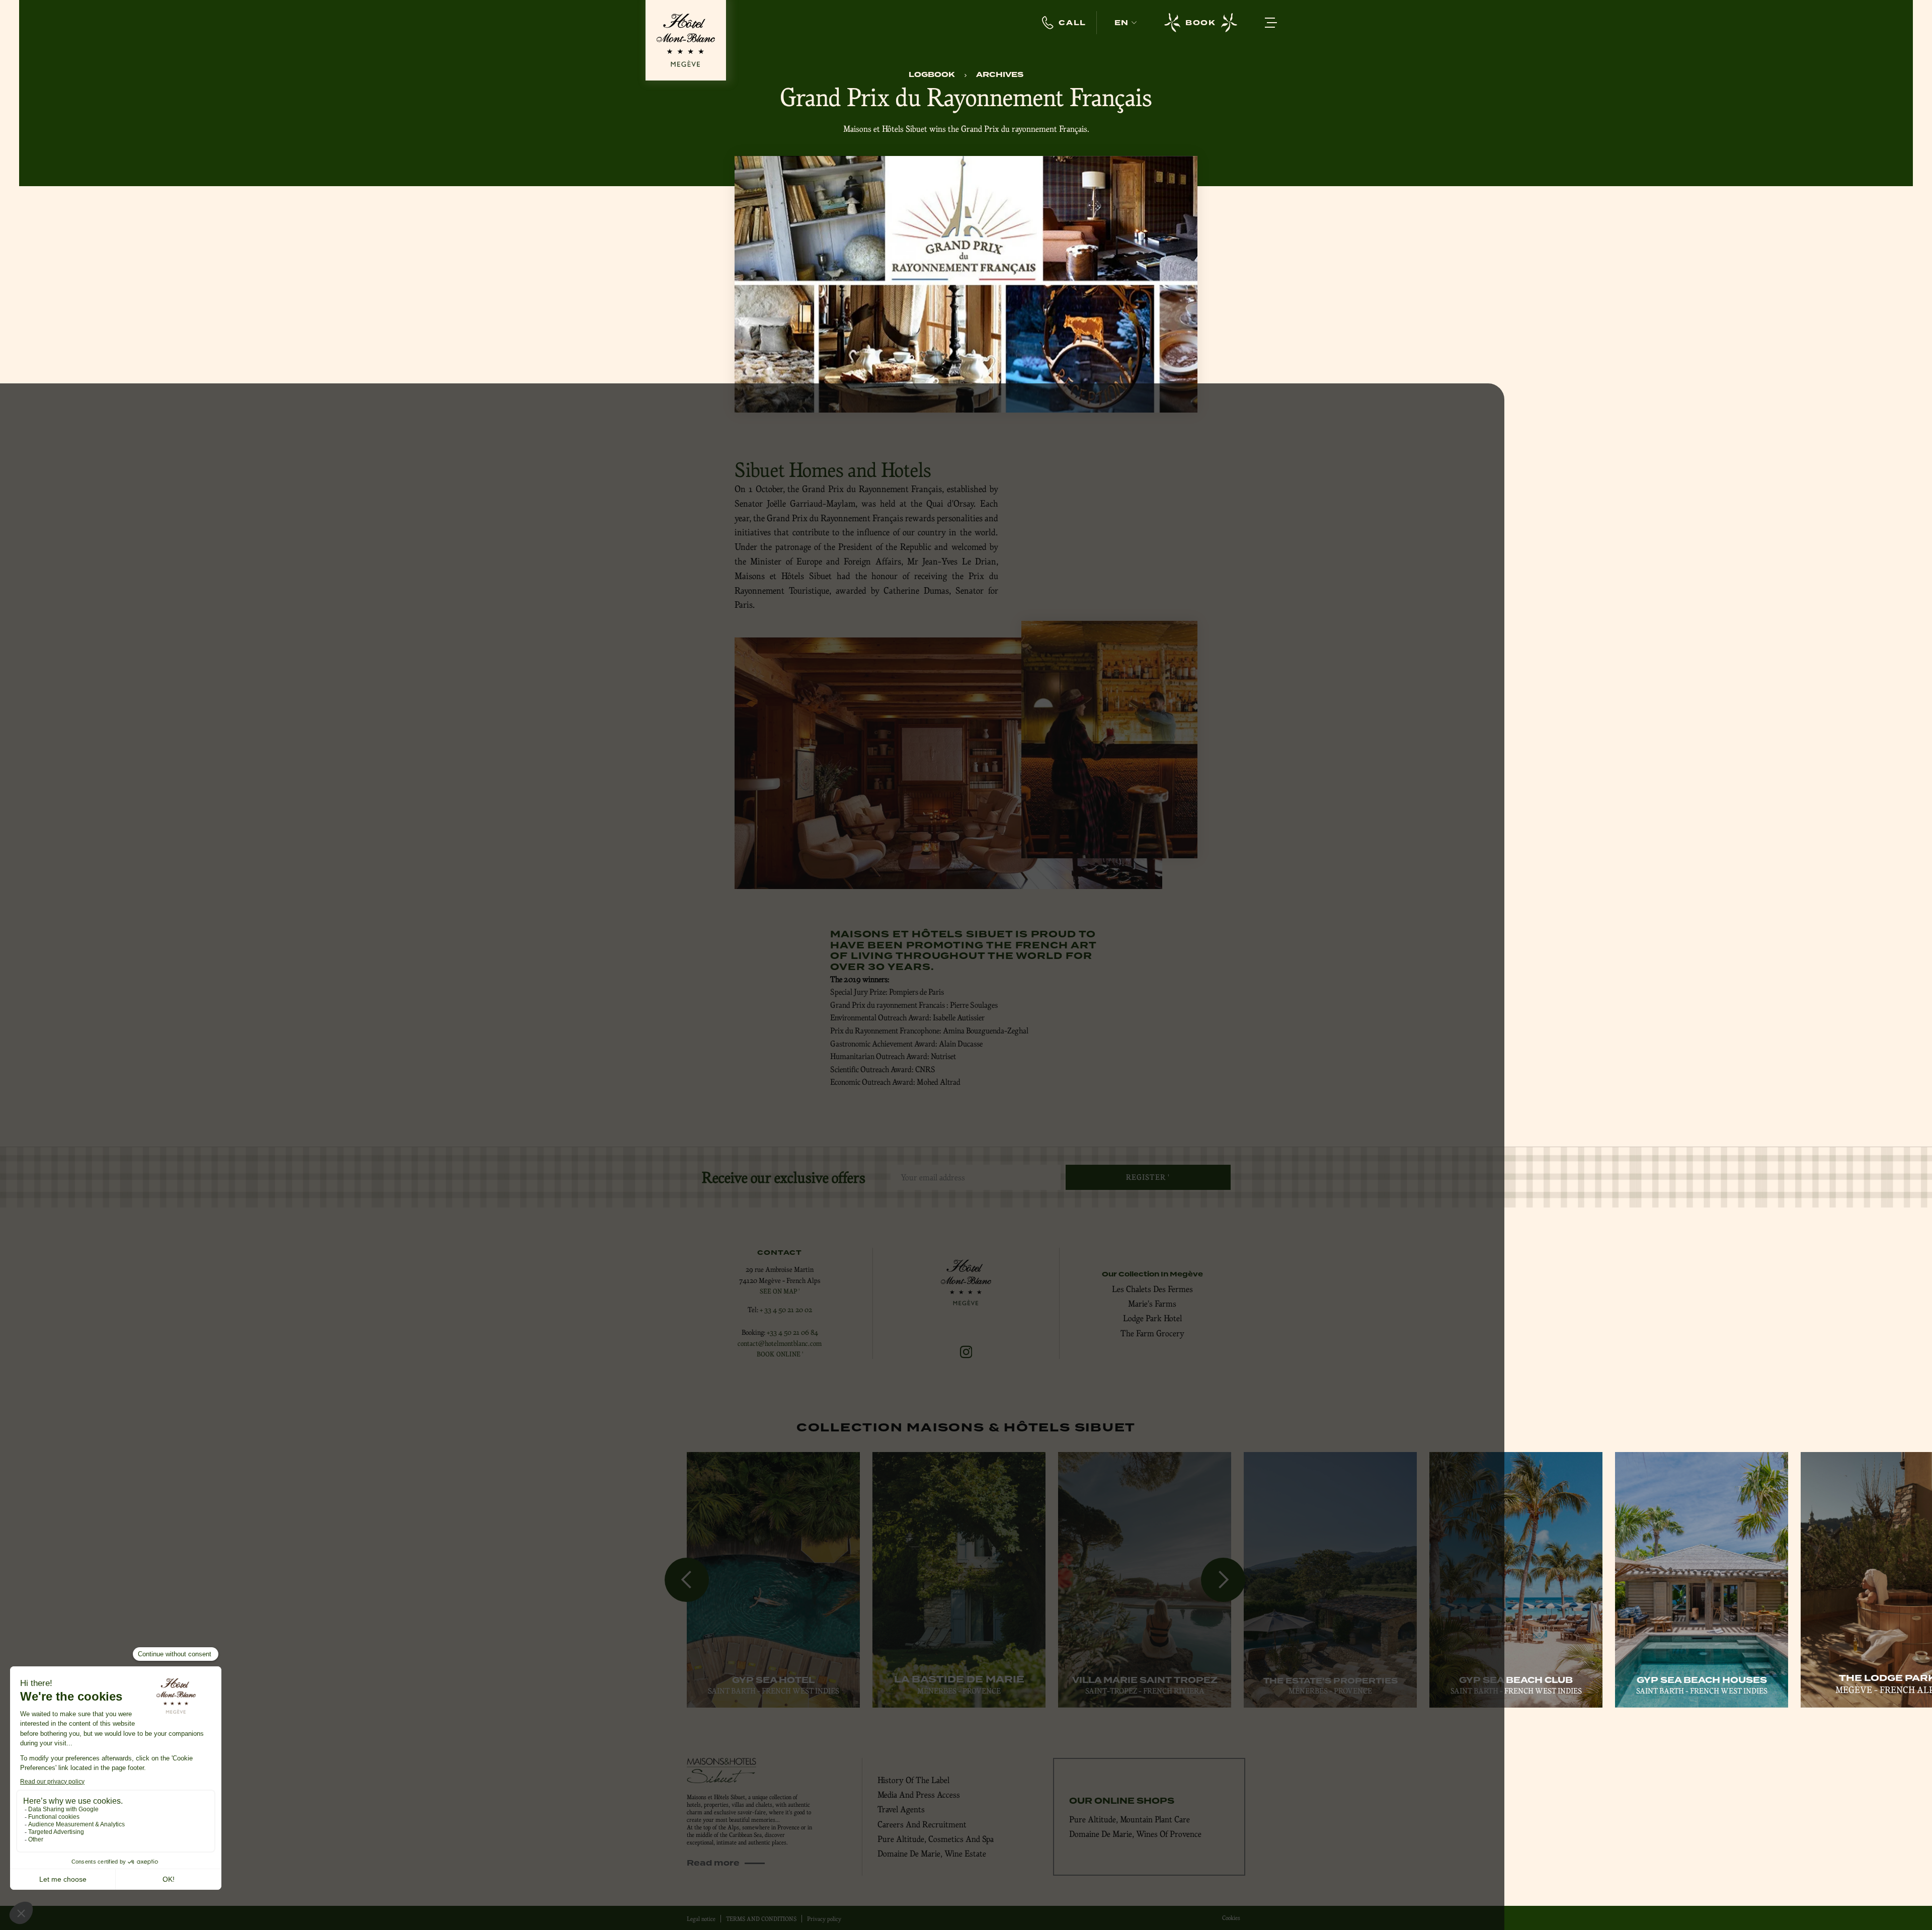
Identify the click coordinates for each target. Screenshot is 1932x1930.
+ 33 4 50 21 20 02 (786, 1310)
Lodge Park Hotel (1152, 1318)
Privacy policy (824, 1919)
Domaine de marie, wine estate (932, 1854)
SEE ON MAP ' (780, 1291)
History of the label (913, 1780)
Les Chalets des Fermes (1152, 1289)
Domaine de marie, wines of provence (1135, 1834)
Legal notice (701, 1919)
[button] (1125, 23)
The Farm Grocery (1152, 1333)
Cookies (1231, 1918)
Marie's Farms (1152, 1304)
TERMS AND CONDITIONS (761, 1919)
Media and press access (919, 1795)
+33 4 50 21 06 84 (792, 1332)
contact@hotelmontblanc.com (780, 1343)
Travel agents (901, 1809)
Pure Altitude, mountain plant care (1130, 1819)
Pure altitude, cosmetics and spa (936, 1839)
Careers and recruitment (922, 1824)
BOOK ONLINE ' (780, 1354)
